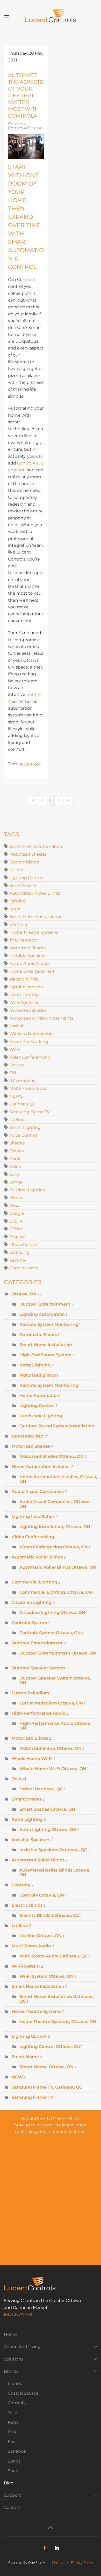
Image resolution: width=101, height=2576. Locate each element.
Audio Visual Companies (38, 1491)
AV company (22, 1081)
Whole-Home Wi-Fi (32, 1758)
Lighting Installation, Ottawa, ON (55, 1527)
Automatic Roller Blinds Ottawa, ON (58, 1567)
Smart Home (23, 885)
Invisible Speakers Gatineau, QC (53, 1850)
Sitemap (58, 2562)
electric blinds (24, 979)
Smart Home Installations (36, 917)
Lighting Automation (42, 1314)
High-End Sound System (45, 1355)
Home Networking (29, 1042)
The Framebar (24, 940)
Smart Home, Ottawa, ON (46, 2067)
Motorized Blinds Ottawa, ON (51, 1748)
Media (16, 1198)
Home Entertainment (32, 971)
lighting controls (26, 987)
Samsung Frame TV (30, 1112)
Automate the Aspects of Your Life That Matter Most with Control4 (26, 96)
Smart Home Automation (36, 846)
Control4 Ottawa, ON (30, 128)
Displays (18, 1237)
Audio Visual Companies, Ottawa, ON (55, 1504)
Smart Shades (27, 1799)
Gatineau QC (22, 1104)
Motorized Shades (28, 854)
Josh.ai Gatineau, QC (41, 1789)
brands (15, 2384)
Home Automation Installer (41, 1467)
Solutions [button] (14, 2359)
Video (15, 1166)
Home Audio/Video (29, 963)
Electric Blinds (24, 862)
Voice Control (23, 1135)
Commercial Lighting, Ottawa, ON (56, 1592)
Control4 (17, 124)
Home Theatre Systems (34, 932)
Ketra (15, 909)
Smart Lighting (25, 1127)
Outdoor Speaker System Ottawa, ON (55, 1680)
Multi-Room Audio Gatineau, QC (53, 1956)
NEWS (16, 1096)
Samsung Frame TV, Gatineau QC (47, 2087)
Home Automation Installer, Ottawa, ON (58, 1479)
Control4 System (29, 1623)
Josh (13, 2413)
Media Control (24, 1245)
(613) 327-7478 (18, 2314)
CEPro (16, 1229)
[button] (6, 16)
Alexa (15, 1206)
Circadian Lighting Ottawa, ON (52, 1613)
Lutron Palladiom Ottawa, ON (51, 1703)
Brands (11, 2371)
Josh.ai (16, 1026)
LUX (12, 2432)
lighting (17, 901)
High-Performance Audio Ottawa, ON (55, 1726)
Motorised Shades (28, 948)
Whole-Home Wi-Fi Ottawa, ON (53, 1769)
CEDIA (16, 1221)
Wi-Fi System (26, 1966)
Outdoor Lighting (27, 1190)
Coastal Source (23, 2393)
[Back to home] (51, 16)
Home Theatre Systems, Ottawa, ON (58, 2022)
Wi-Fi (15, 1049)
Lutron (16, 870)
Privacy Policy (82, 2562)
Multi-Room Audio (28, 1088)
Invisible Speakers (28, 956)
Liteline (17, 1120)
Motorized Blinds (38, 1375)
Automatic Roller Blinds (37, 1557)
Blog (9, 2483)
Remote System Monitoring (49, 1324)
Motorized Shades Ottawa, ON (52, 1456)
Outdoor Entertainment (45, 1304)
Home (10, 2334)
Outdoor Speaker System (38, 1668)
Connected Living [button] (22, 2347)
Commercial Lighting (34, 1582)
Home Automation (40, 1395)
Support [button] (12, 2495)
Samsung (19, 1252)
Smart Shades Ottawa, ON (47, 1809)
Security (18, 1260)
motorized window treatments (41, 1018)
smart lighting (24, 995)
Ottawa (17, 1065)
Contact (12, 2507)
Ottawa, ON (24, 1294)
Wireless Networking (31, 1034)
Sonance (17, 2451)
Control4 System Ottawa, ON (50, 1633)
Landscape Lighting (41, 1416)
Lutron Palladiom (30, 1693)
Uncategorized (28, 1436)
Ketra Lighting (35, 1365)
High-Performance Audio (39, 1713)
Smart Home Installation (46, 1345)
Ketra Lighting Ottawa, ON (48, 1830)
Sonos (16, 1182)
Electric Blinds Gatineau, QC (49, 1915)
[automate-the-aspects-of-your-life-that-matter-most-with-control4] (26, 147)
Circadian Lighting (32, 1602)
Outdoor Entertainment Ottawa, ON (58, 1653)
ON (13, 1073)
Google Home (24, 1268)
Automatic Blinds (38, 1335)
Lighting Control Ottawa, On (50, 2047)
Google (17, 1213)
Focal (13, 2442)
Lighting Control (26, 878)
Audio (15, 1159)
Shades (17, 1143)
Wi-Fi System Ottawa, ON (46, 1976)
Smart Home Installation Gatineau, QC (57, 1999)
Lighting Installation (34, 1516)
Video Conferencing (30, 1057)
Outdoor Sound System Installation (57, 1426)
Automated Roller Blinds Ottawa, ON (55, 1872)
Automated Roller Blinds (35, 893)
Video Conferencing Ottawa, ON (54, 1547)
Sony (15, 1174)
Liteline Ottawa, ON (41, 1936)
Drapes (17, 1151)
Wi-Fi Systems (24, 1003)
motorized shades (28, 1010)
